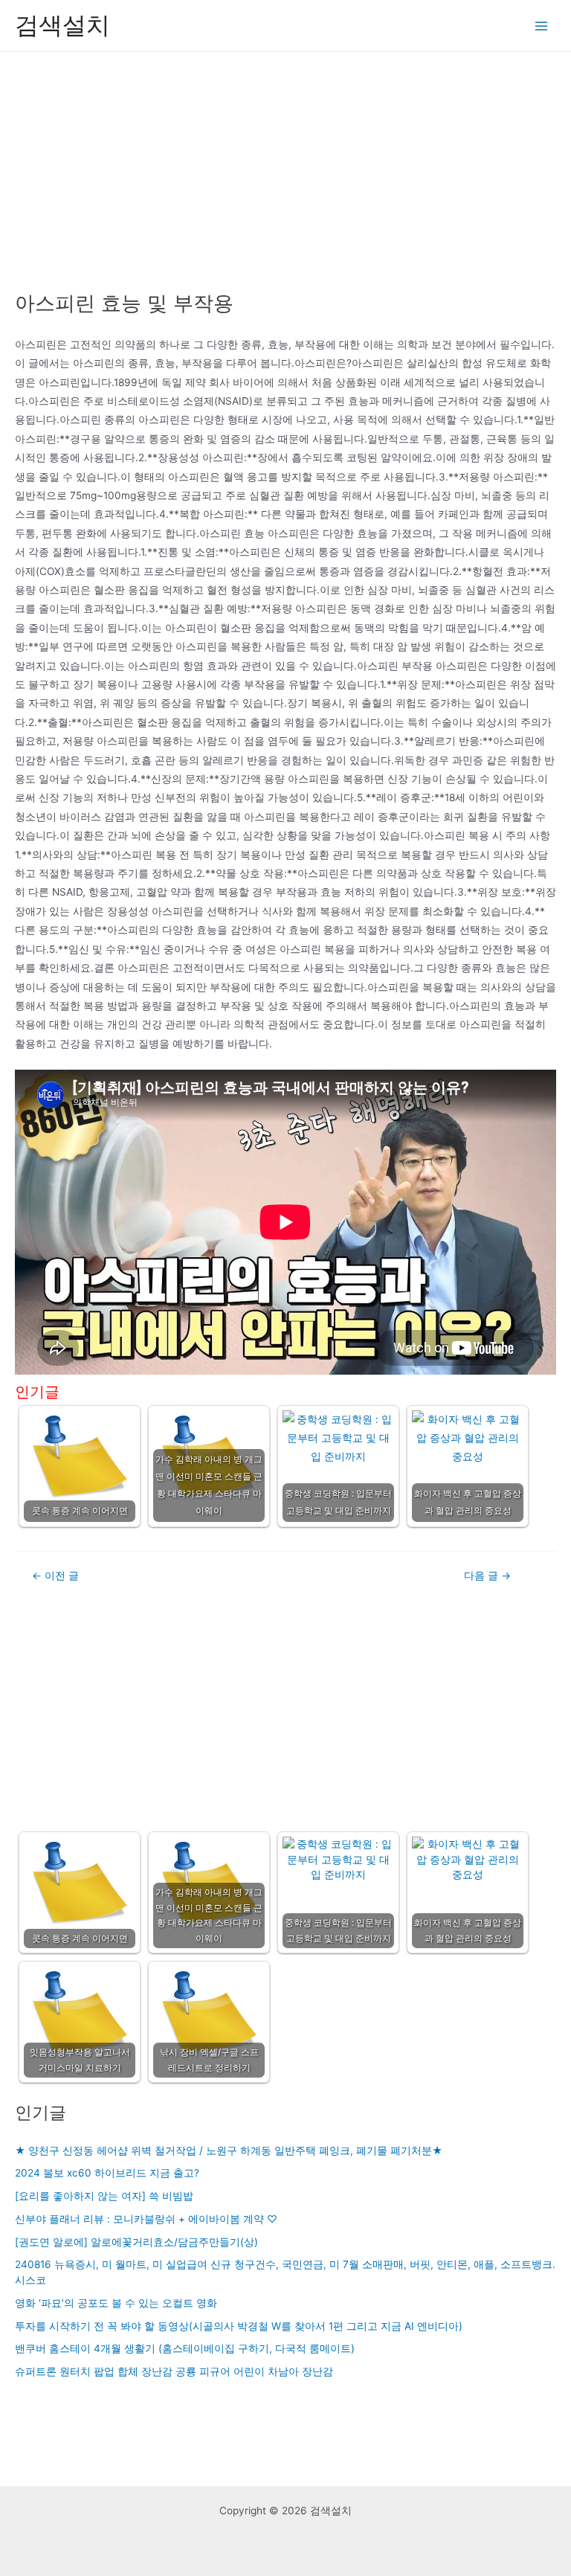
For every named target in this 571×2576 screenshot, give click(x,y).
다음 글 (487, 1576)
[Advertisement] (285, 164)
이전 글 (55, 1576)
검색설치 (62, 25)
